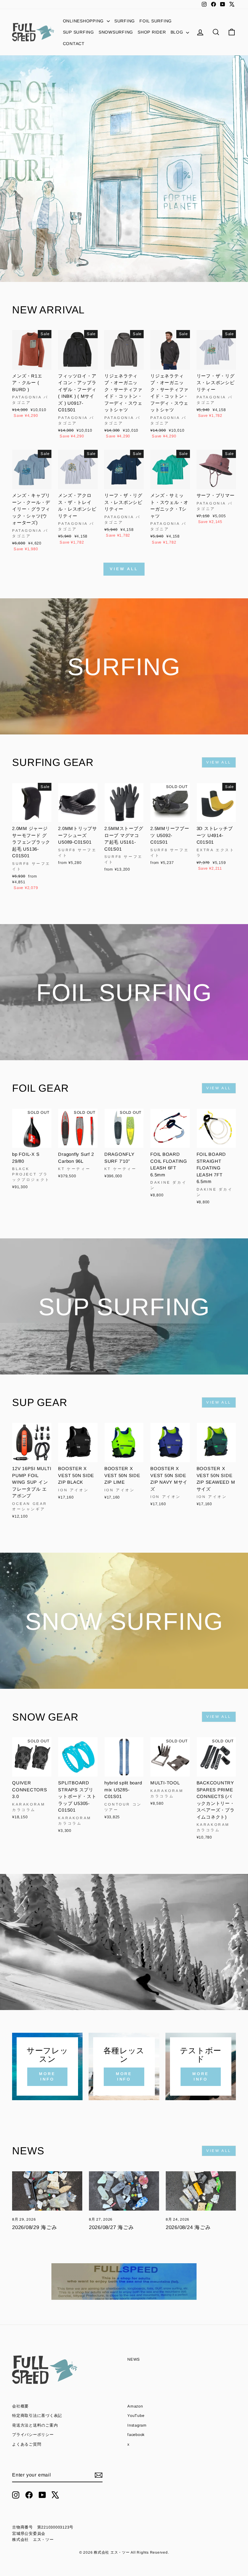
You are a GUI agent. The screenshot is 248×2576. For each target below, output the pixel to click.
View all (124, 569)
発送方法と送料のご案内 (35, 2425)
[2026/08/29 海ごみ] (47, 2191)
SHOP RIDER (152, 32)
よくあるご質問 (27, 2444)
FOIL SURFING (156, 21)
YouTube (136, 2416)
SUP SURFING (78, 32)
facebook (136, 2435)
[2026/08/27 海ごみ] (124, 2191)
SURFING (125, 21)
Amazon (135, 2406)
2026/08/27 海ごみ (111, 2227)
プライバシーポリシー (33, 2435)
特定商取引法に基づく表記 (37, 2416)
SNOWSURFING (116, 32)
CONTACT (74, 44)
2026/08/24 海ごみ (188, 2227)
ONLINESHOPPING (84, 21)
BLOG (178, 32)
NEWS (134, 2359)
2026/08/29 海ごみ (35, 2227)
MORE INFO (47, 2076)
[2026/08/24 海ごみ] (201, 2191)
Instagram (137, 2425)
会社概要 (20, 2406)
